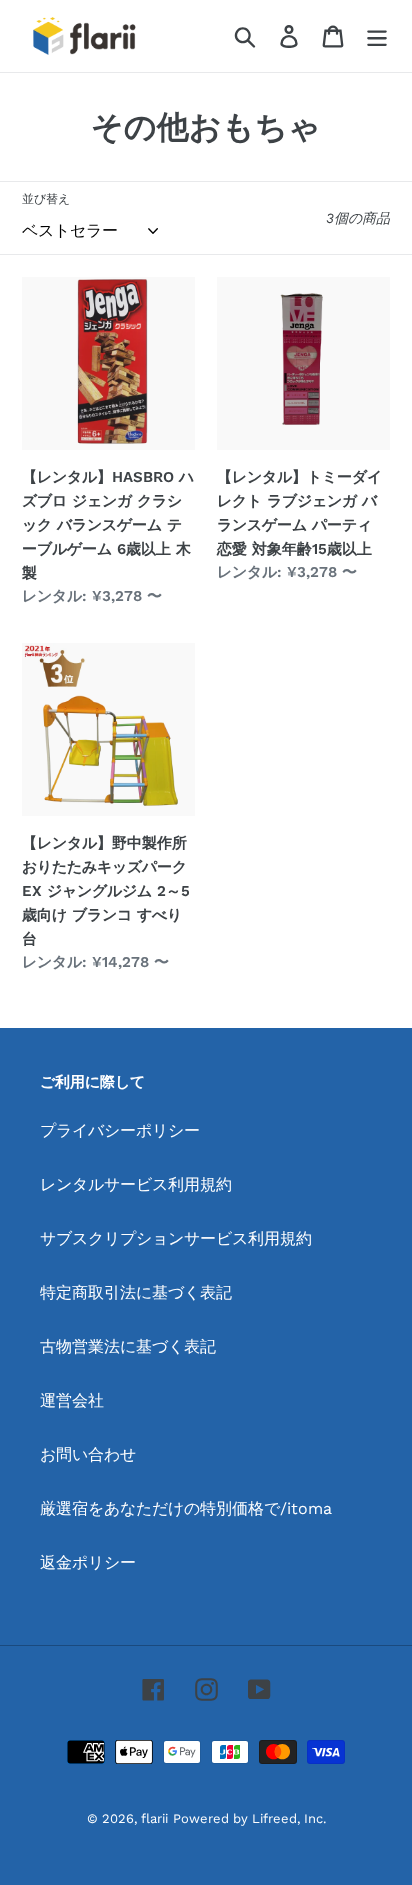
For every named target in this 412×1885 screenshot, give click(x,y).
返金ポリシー (88, 1562)
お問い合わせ (88, 1454)
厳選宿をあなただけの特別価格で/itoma (186, 1508)
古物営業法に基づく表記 (128, 1346)
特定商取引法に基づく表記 (136, 1292)
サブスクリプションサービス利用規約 (176, 1238)
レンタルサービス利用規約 (136, 1184)
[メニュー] (377, 36)
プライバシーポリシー (120, 1130)
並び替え (46, 199)
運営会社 (72, 1400)
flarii (154, 1818)
